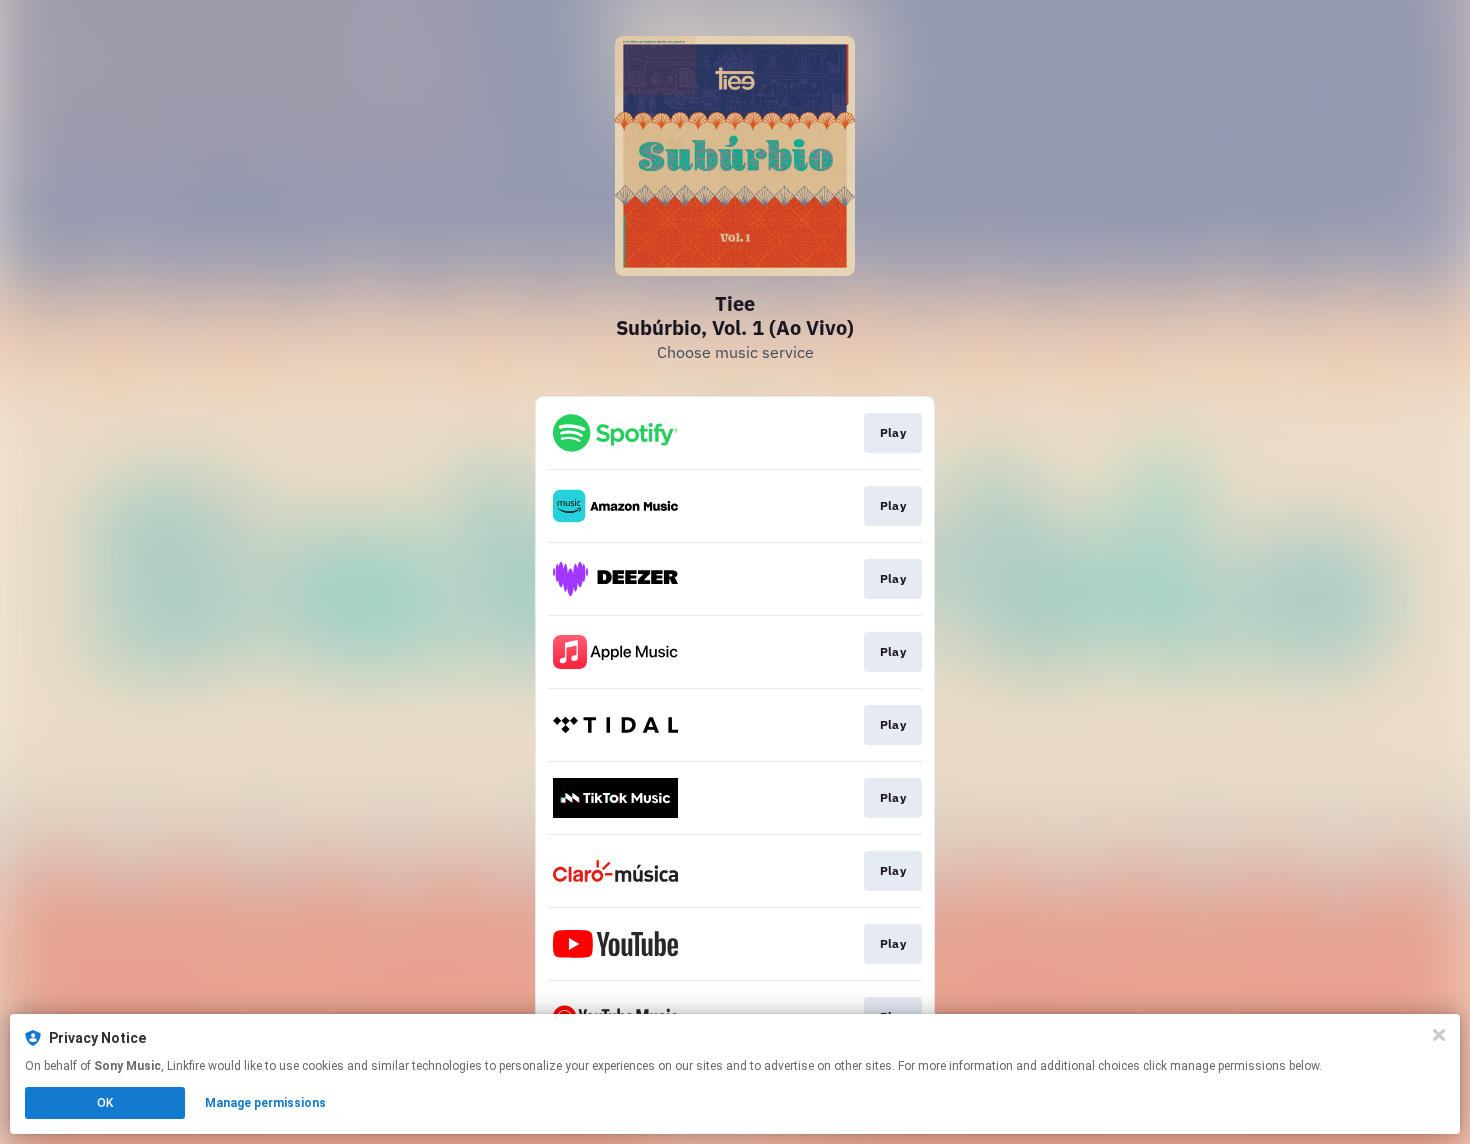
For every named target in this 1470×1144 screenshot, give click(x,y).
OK (105, 1103)
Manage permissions (265, 1103)
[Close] (1439, 1035)
